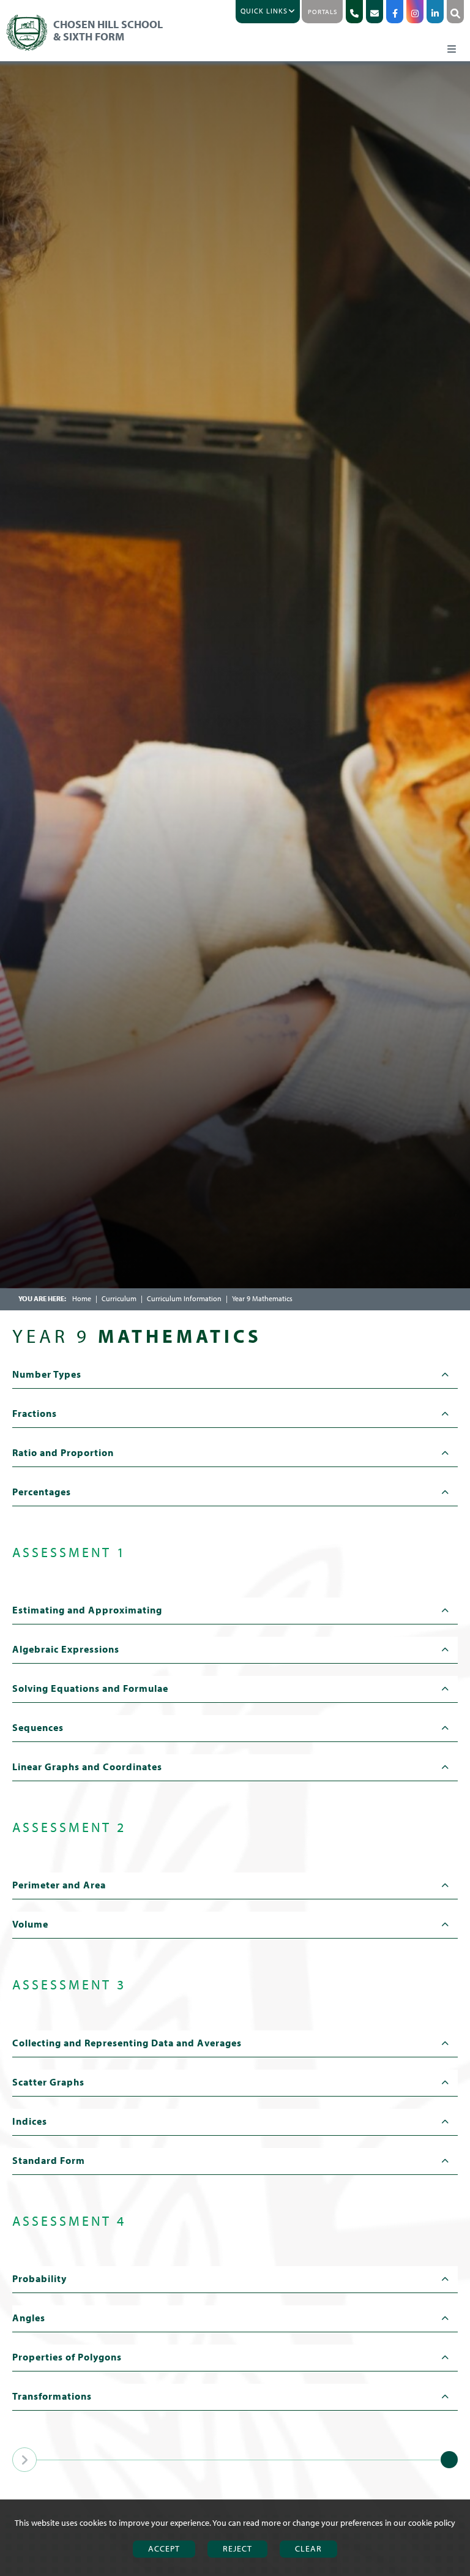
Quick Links (264, 11)
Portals (323, 12)
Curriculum (119, 1298)
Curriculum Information (184, 1298)
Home (82, 1298)
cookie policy (432, 2523)
